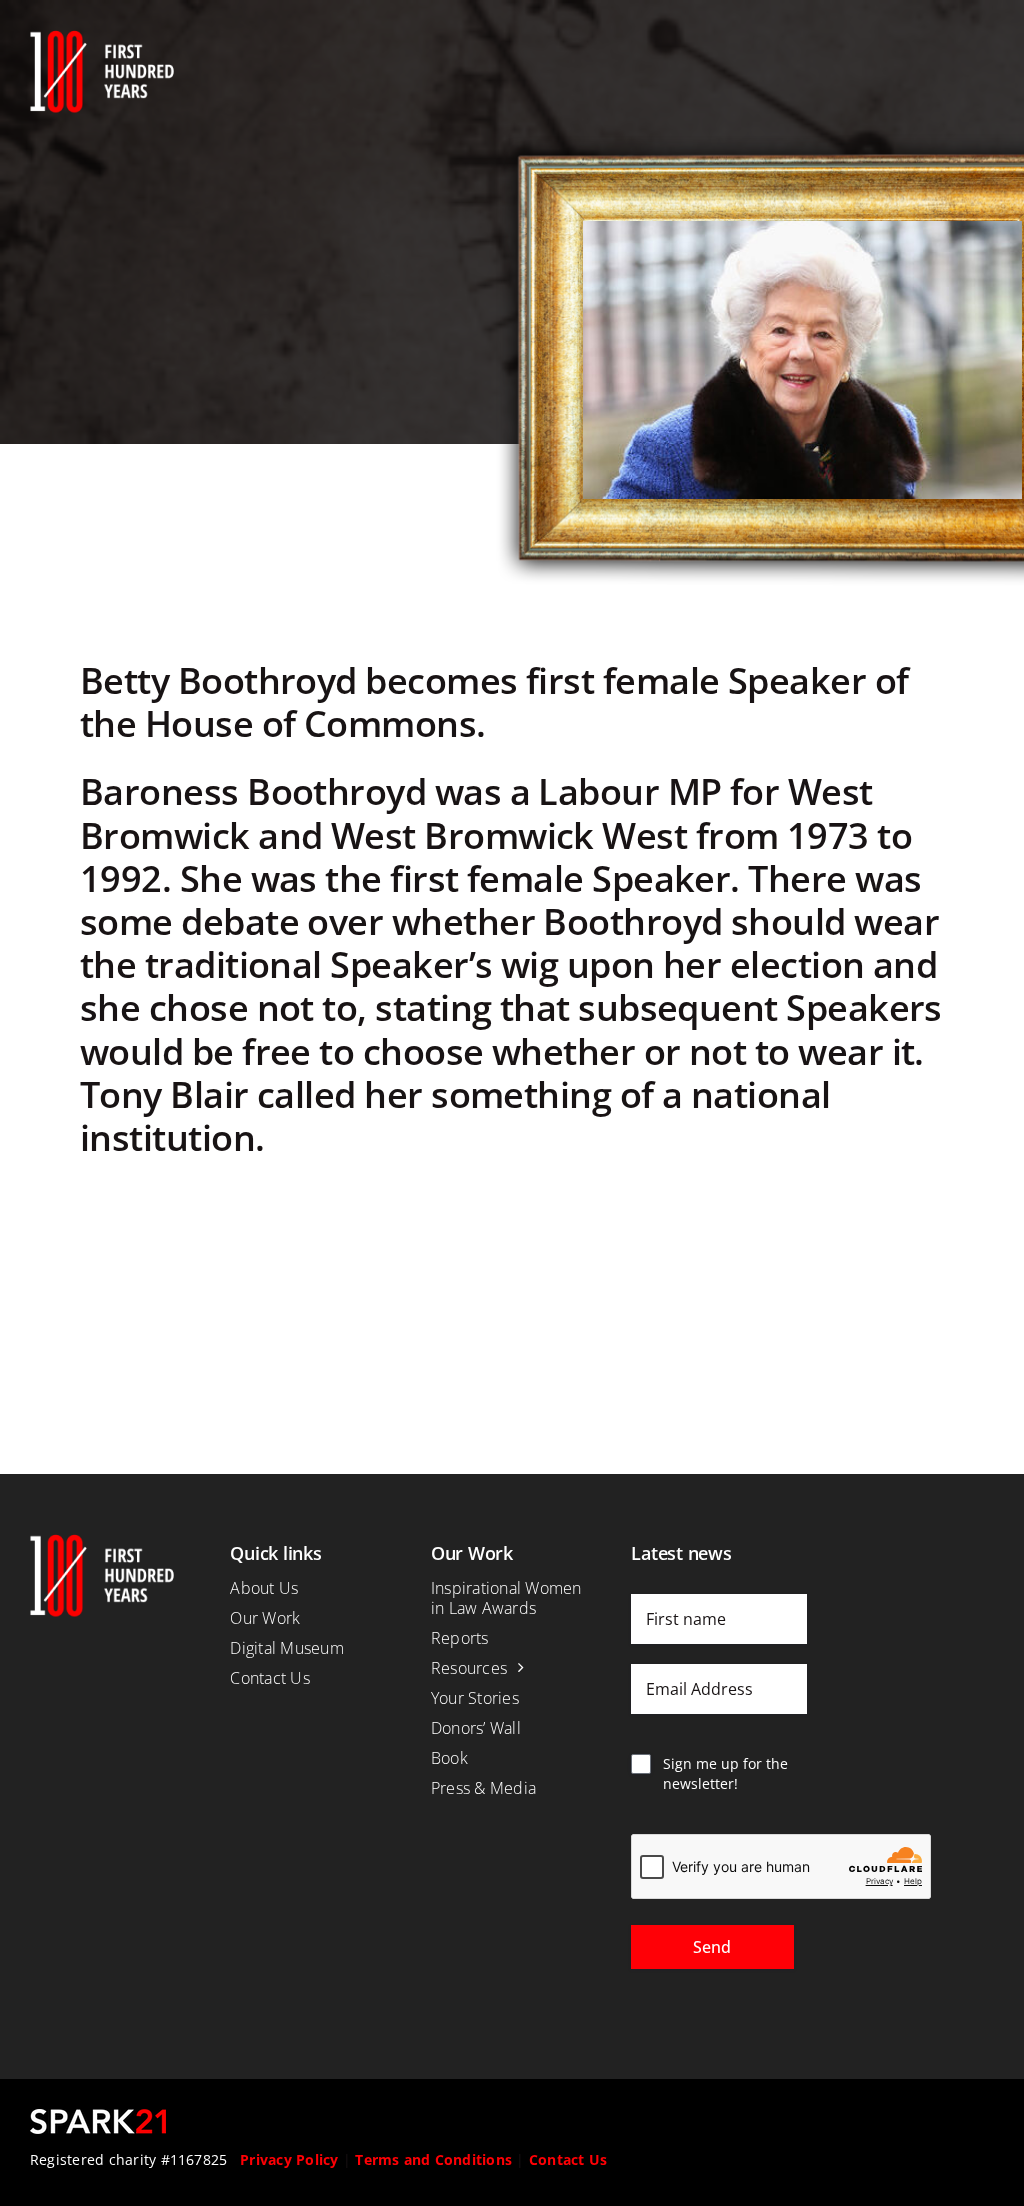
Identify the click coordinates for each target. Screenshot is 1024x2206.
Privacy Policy (289, 2159)
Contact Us (568, 2159)
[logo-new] (102, 38)
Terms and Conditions (433, 2159)
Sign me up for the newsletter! (725, 1773)
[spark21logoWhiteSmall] (98, 2117)
